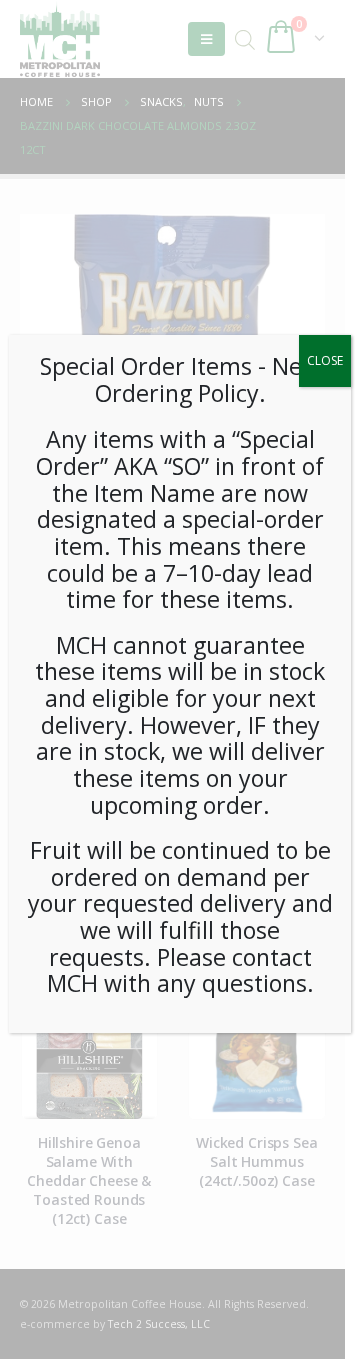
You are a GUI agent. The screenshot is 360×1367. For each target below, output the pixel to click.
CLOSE (325, 360)
